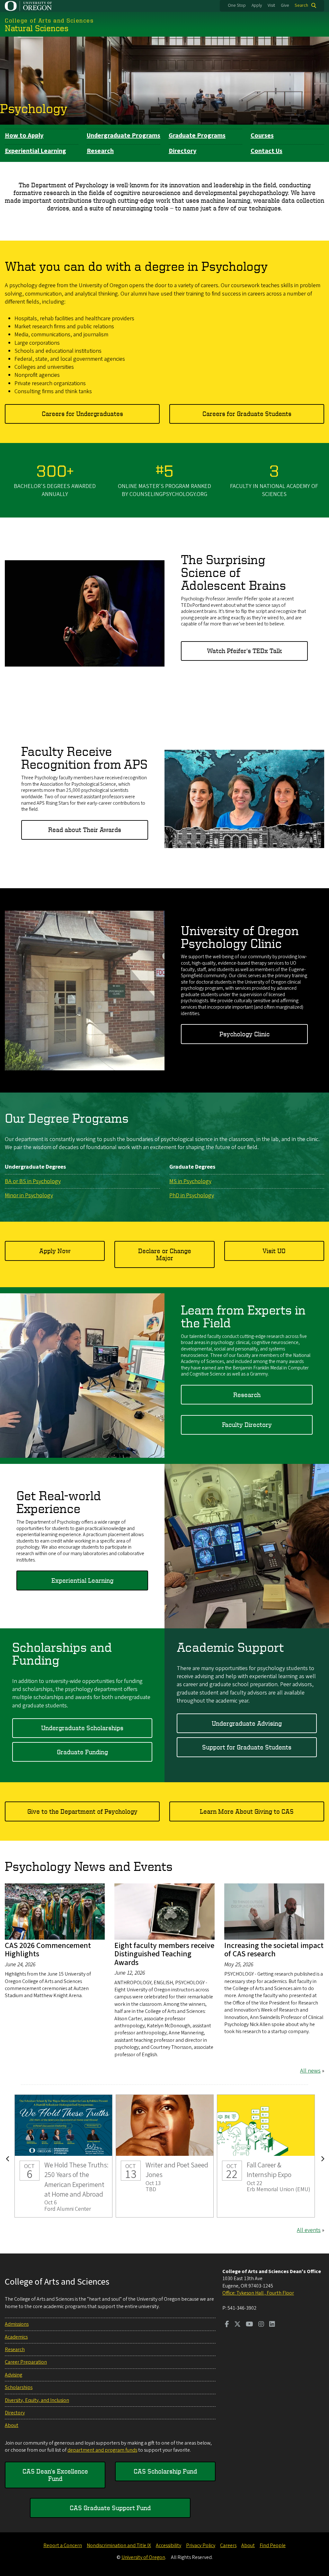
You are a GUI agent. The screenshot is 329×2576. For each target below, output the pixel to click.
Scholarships (19, 2387)
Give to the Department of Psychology (82, 1811)
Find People (273, 2545)
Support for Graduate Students (247, 1747)
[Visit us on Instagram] (261, 2325)
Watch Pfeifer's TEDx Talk (244, 651)
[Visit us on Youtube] (249, 2325)
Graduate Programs (197, 136)
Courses (262, 136)
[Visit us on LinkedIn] (272, 2325)
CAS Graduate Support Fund (110, 2508)
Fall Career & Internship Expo (266, 2156)
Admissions (17, 2324)
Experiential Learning (36, 151)
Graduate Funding (82, 1752)
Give (285, 5)
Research (100, 151)
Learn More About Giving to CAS (247, 1811)
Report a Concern (63, 2545)
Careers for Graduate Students (247, 414)
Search (301, 5)
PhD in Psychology (192, 1195)
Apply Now (55, 1251)
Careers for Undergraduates (82, 414)
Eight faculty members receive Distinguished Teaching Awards (164, 1954)
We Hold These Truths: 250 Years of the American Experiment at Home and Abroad (63, 2156)
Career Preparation (26, 2362)
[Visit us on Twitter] (237, 2325)
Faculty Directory (247, 1425)
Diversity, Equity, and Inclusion (37, 2400)
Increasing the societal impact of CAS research (274, 1950)
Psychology (34, 108)
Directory (182, 151)
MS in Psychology (190, 1181)
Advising (13, 2375)
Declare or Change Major (165, 1254)
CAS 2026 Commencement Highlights (48, 1950)
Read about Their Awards (85, 830)
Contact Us (267, 151)
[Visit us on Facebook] (227, 2325)
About (12, 2425)
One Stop (237, 5)
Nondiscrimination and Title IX (119, 2545)
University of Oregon (143, 2557)
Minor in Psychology (29, 1195)
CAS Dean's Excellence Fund (55, 2475)
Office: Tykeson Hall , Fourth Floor (258, 2293)
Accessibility (169, 2545)
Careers (228, 2545)
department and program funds (102, 2450)
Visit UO (274, 1251)
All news (310, 2071)
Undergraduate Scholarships (82, 1728)
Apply (257, 5)
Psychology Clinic (245, 1034)
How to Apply (24, 136)
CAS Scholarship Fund (165, 2471)
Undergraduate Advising (247, 1723)
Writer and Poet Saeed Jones (165, 2156)
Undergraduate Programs (124, 136)
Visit (271, 5)
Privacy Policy (201, 2545)
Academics (16, 2337)
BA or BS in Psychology (33, 1181)
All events (309, 2230)
